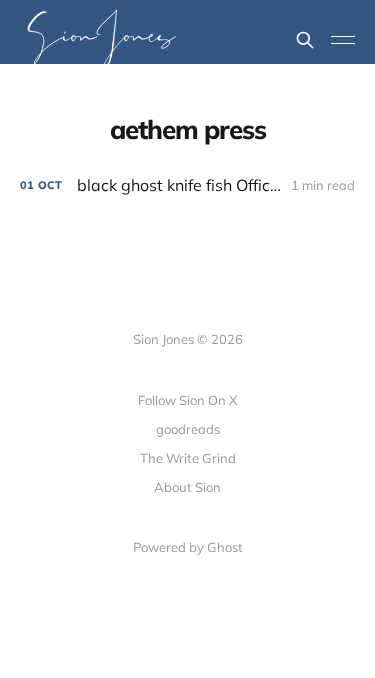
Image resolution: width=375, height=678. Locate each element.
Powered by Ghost (188, 547)
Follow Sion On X (187, 400)
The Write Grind (188, 458)
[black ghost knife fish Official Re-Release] (187, 185)
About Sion (187, 487)
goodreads (188, 429)
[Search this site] (305, 40)
